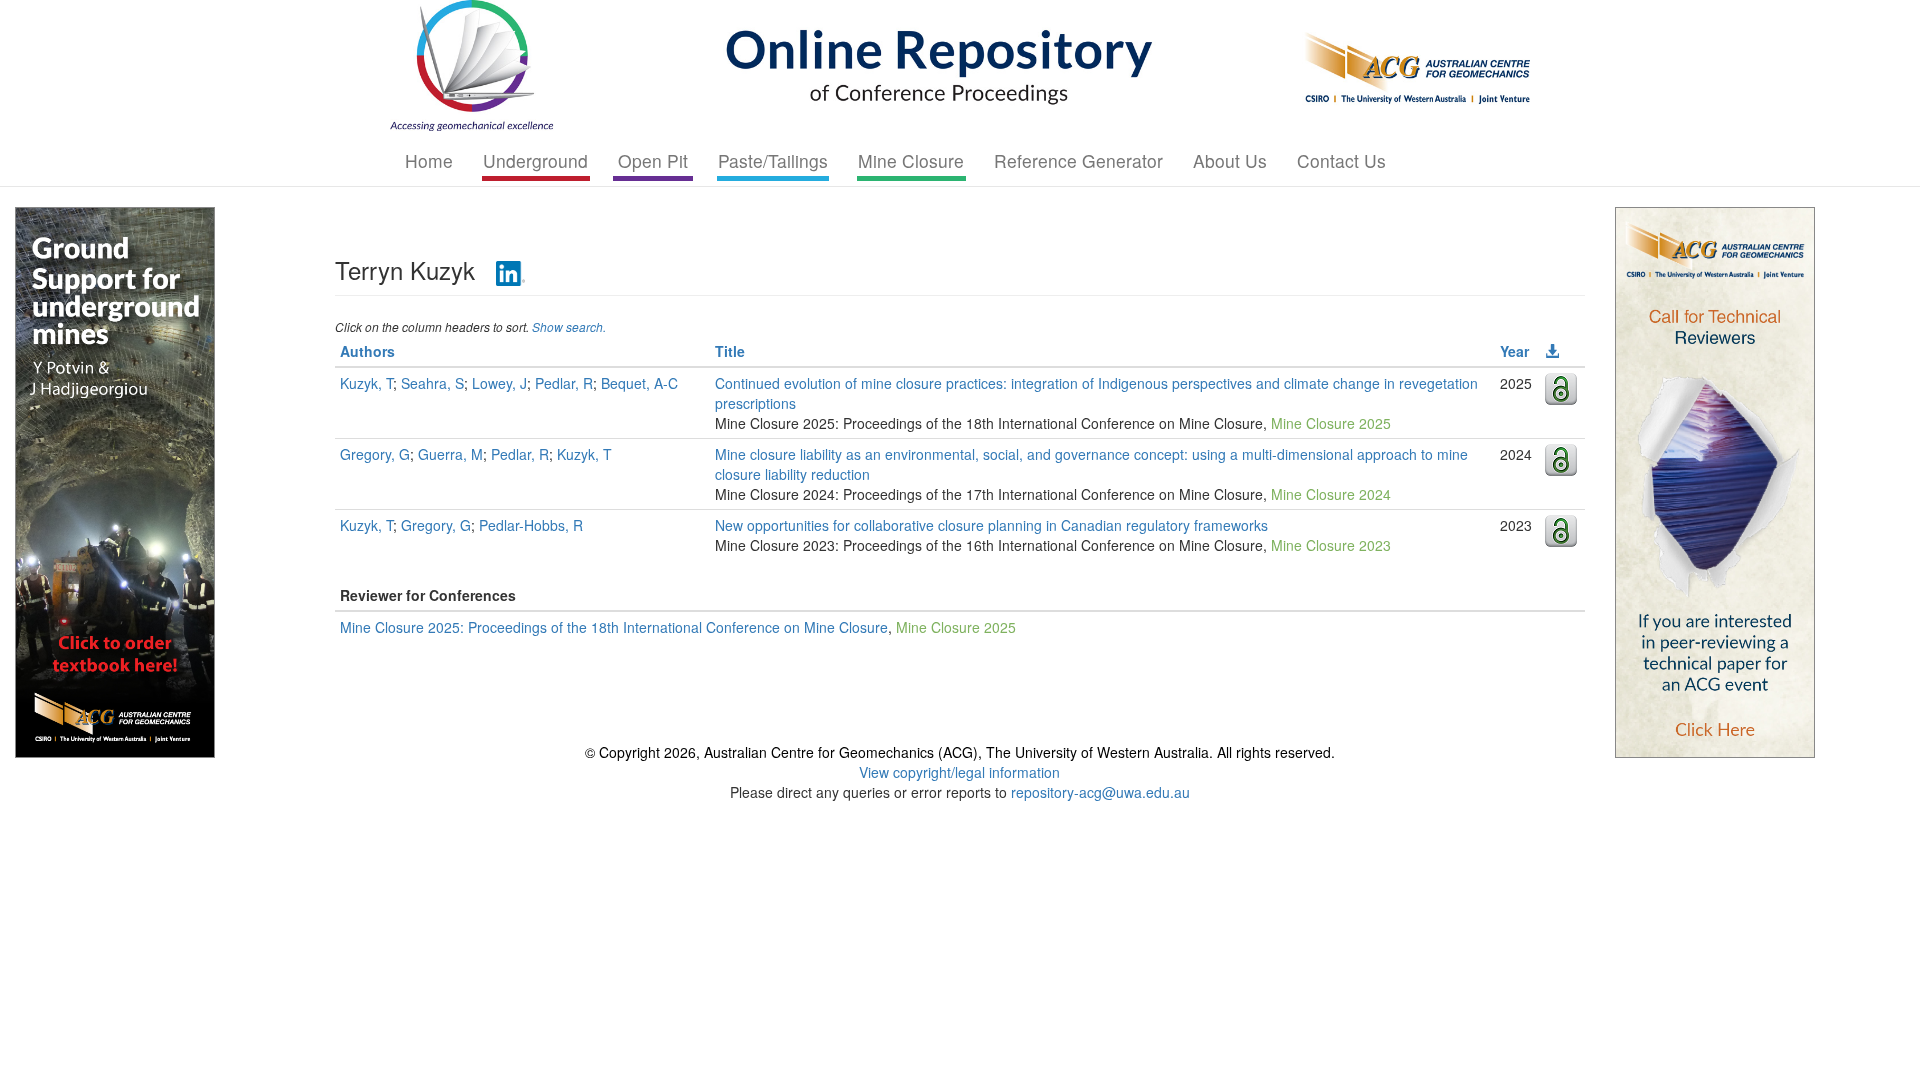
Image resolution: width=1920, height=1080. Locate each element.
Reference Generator (1078, 160)
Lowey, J (499, 383)
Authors (367, 351)
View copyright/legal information (959, 772)
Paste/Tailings (773, 160)
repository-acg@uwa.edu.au (1100, 792)
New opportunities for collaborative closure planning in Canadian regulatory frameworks (991, 525)
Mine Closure (911, 160)
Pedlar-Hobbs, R (531, 525)
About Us (1230, 160)
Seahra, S (432, 383)
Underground (535, 160)
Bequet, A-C (639, 383)
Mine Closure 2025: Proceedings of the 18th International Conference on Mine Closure (614, 627)
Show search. (569, 326)
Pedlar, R (564, 383)
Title (730, 351)
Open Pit (653, 160)
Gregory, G (375, 454)
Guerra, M (450, 454)
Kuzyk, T (366, 383)
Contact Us (1341, 160)
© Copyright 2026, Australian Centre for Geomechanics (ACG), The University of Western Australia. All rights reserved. (960, 752)
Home (429, 160)
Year (1514, 351)
